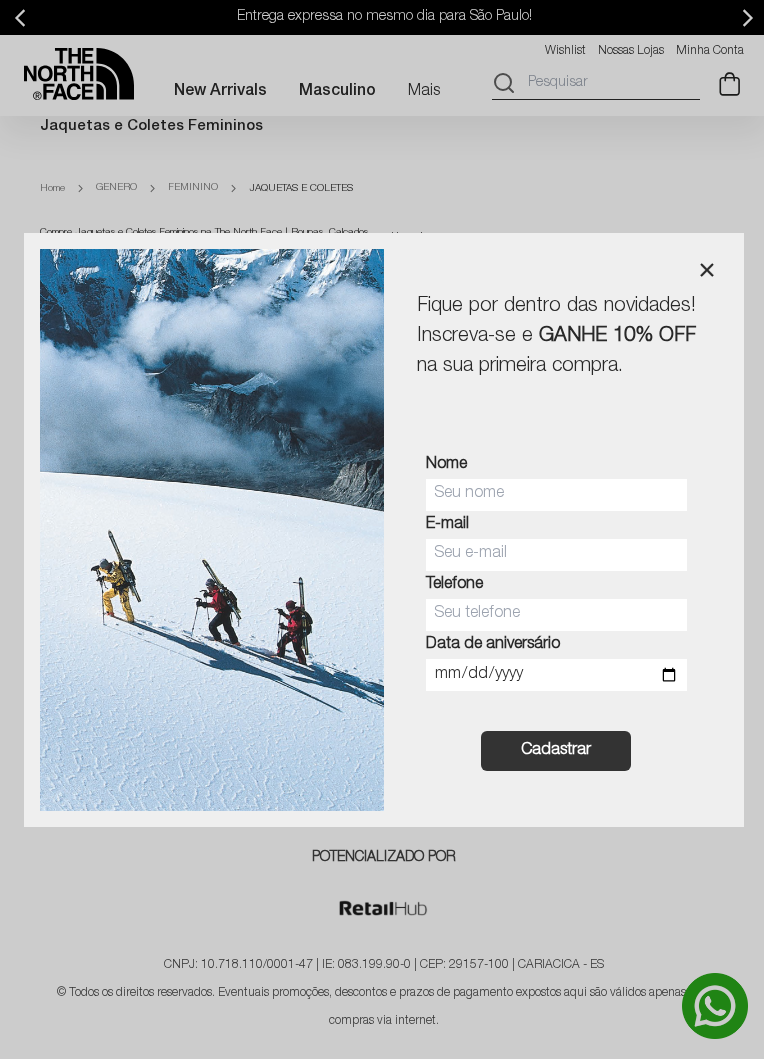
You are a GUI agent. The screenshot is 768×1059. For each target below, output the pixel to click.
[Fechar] (707, 270)
